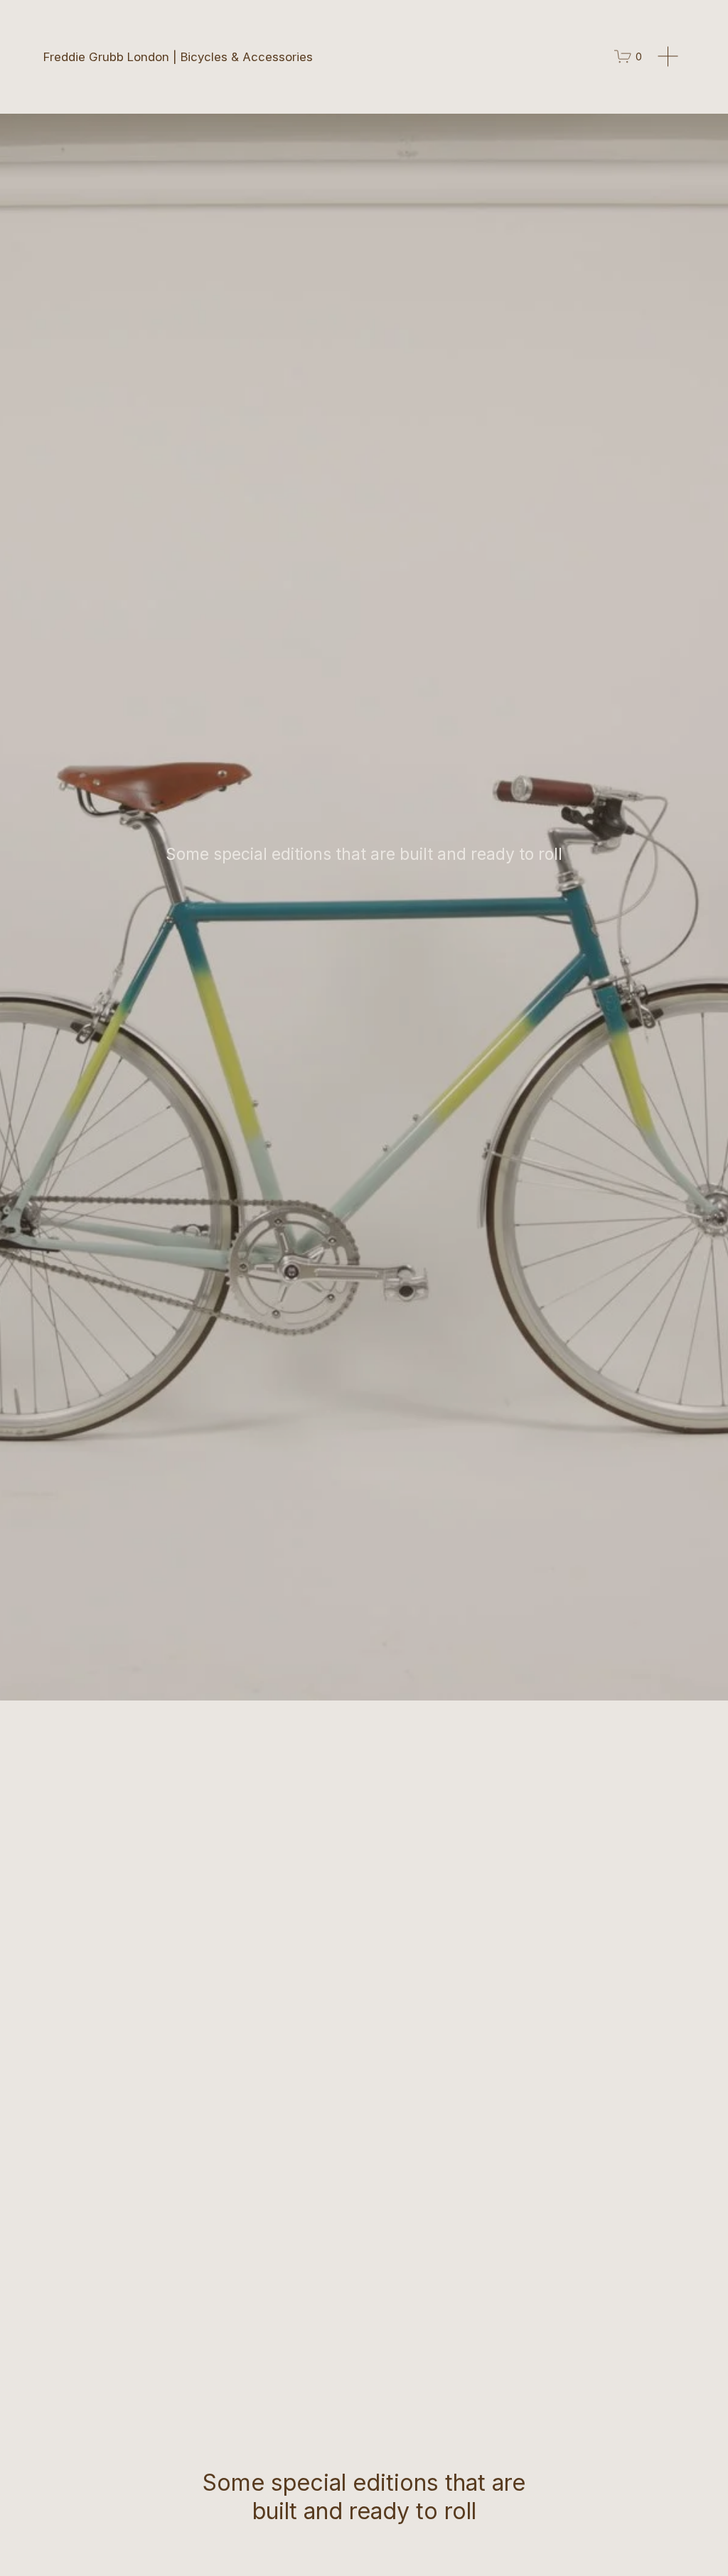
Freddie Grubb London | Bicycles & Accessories (178, 57)
